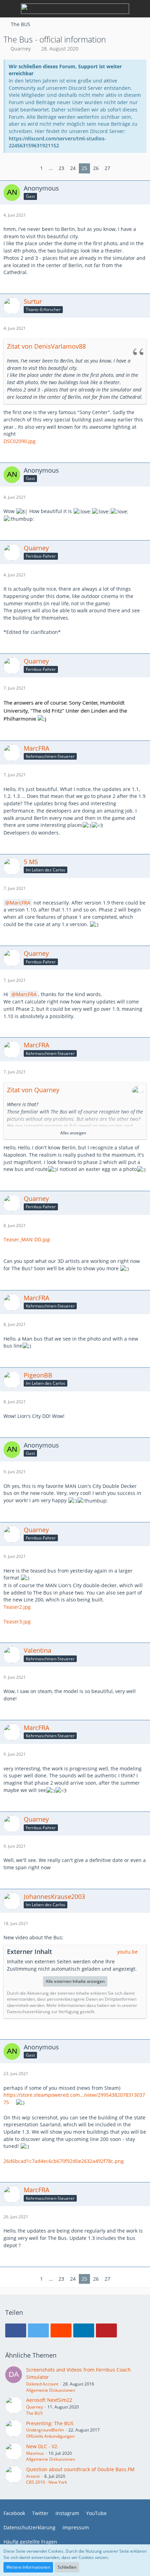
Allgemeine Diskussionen (51, 2390)
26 (96, 168)
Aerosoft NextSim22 (49, 2400)
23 (61, 168)
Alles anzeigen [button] (73, 1133)
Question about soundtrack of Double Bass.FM (80, 2469)
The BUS (35, 2413)
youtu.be (127, 1952)
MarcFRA (20, 903)
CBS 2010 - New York (47, 2482)
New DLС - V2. (42, 2446)
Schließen (67, 2567)
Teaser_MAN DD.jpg (27, 1239)
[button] (16, 2330)
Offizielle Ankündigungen (50, 2436)
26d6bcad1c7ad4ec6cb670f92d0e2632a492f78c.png (64, 2161)
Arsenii (33, 2476)
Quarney (21, 49)
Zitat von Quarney (33, 1090)
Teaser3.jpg (17, 1621)
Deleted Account (42, 2384)
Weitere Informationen (28, 2567)
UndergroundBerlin (45, 2430)
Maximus (35, 2453)
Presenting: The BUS (50, 2423)
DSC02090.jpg (20, 441)
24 (73, 168)
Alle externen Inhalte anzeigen (75, 1981)
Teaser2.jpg (17, 1607)
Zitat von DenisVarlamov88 (46, 346)
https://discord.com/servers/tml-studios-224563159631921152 (57, 142)
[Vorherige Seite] (32, 168)
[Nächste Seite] (119, 168)
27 (107, 168)
